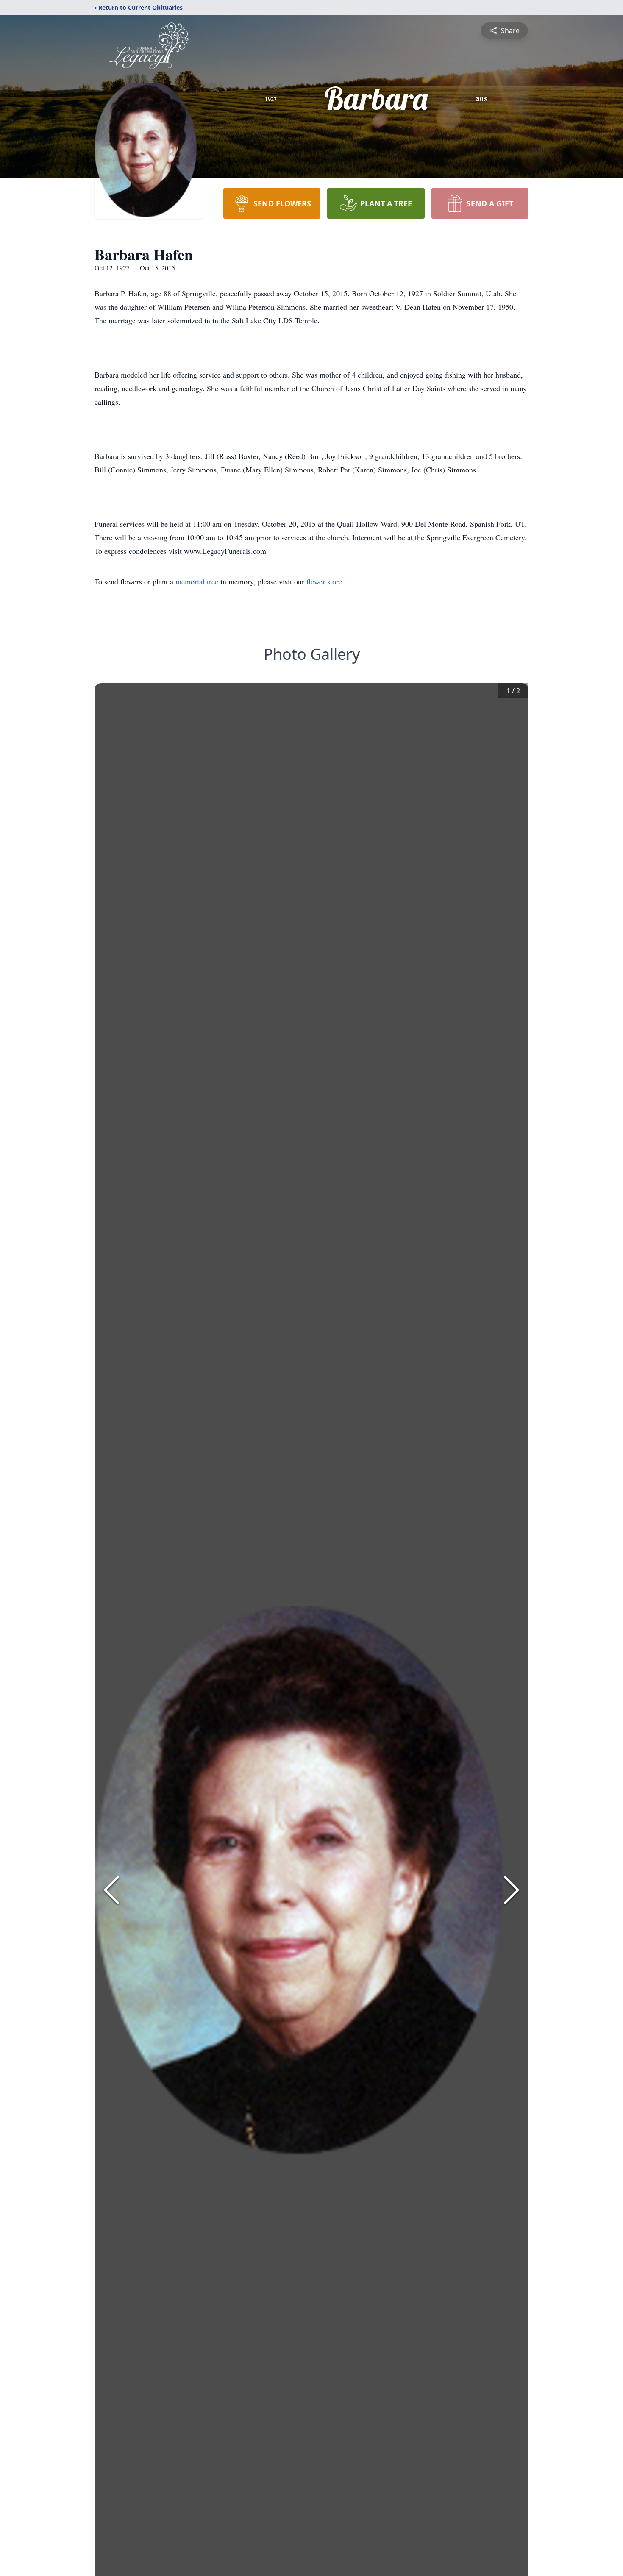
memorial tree (197, 581)
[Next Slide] (512, 1890)
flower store (324, 581)
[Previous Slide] (111, 1890)
